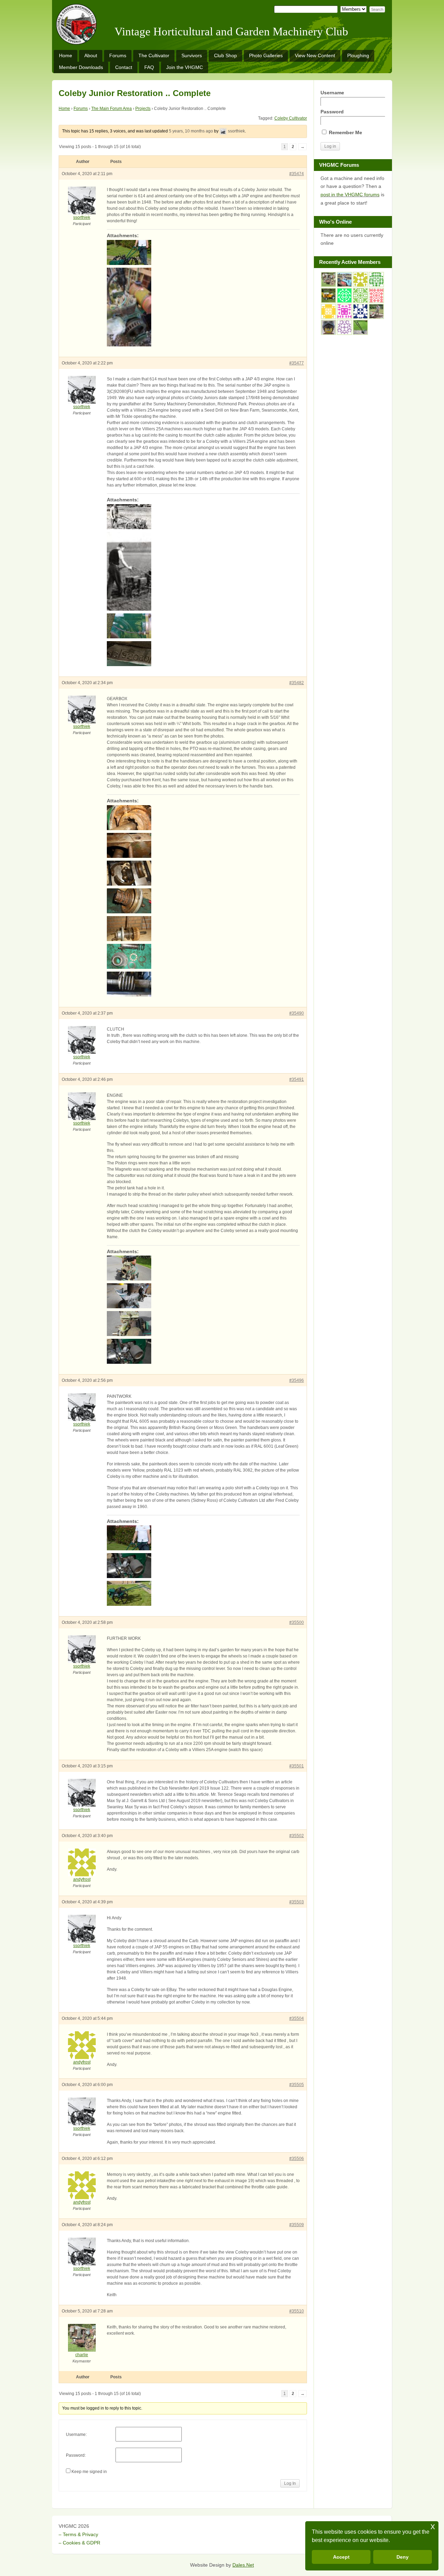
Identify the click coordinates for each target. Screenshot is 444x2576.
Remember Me (345, 132)
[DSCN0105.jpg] (203, 818)
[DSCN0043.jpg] (203, 1268)
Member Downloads (81, 67)
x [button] (433, 2526)
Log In (290, 2483)
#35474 (297, 174)
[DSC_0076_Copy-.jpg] (203, 252)
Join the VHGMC (185, 67)
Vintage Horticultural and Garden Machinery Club (231, 32)
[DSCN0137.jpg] (203, 956)
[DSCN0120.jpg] (203, 873)
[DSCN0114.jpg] (203, 984)
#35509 (297, 2225)
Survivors (192, 55)
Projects (143, 109)
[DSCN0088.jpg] (203, 1296)
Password (332, 112)
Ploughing (358, 55)
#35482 (297, 683)
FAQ (149, 67)
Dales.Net (243, 2565)
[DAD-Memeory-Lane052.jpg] (203, 571)
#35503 (297, 1902)
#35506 (297, 2159)
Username (332, 93)
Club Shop (225, 55)
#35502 (297, 1836)
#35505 (297, 2085)
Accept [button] (341, 2557)
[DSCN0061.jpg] (203, 1324)
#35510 (297, 2311)
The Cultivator (154, 55)
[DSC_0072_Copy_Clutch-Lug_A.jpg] (203, 626)
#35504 (297, 2018)
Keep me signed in (89, 2472)
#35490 (297, 1013)
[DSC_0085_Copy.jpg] (203, 1351)
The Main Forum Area (112, 109)
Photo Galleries (266, 55)
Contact (124, 67)
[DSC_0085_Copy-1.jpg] (203, 1566)
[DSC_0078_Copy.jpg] (203, 1538)
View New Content (315, 55)
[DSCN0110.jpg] (203, 845)
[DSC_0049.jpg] (203, 307)
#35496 (297, 1380)
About (91, 55)
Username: (76, 2435)
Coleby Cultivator (291, 118)
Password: (76, 2455)
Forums (118, 55)
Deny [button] (403, 2557)
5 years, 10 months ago (191, 131)
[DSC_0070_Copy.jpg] (203, 1593)
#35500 (297, 1622)
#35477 (297, 363)
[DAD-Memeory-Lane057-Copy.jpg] (203, 517)
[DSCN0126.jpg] (203, 901)
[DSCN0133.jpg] (203, 929)
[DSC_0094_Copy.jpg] (203, 654)
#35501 (297, 1766)
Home (66, 55)
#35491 (297, 1079)
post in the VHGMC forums (350, 195)
